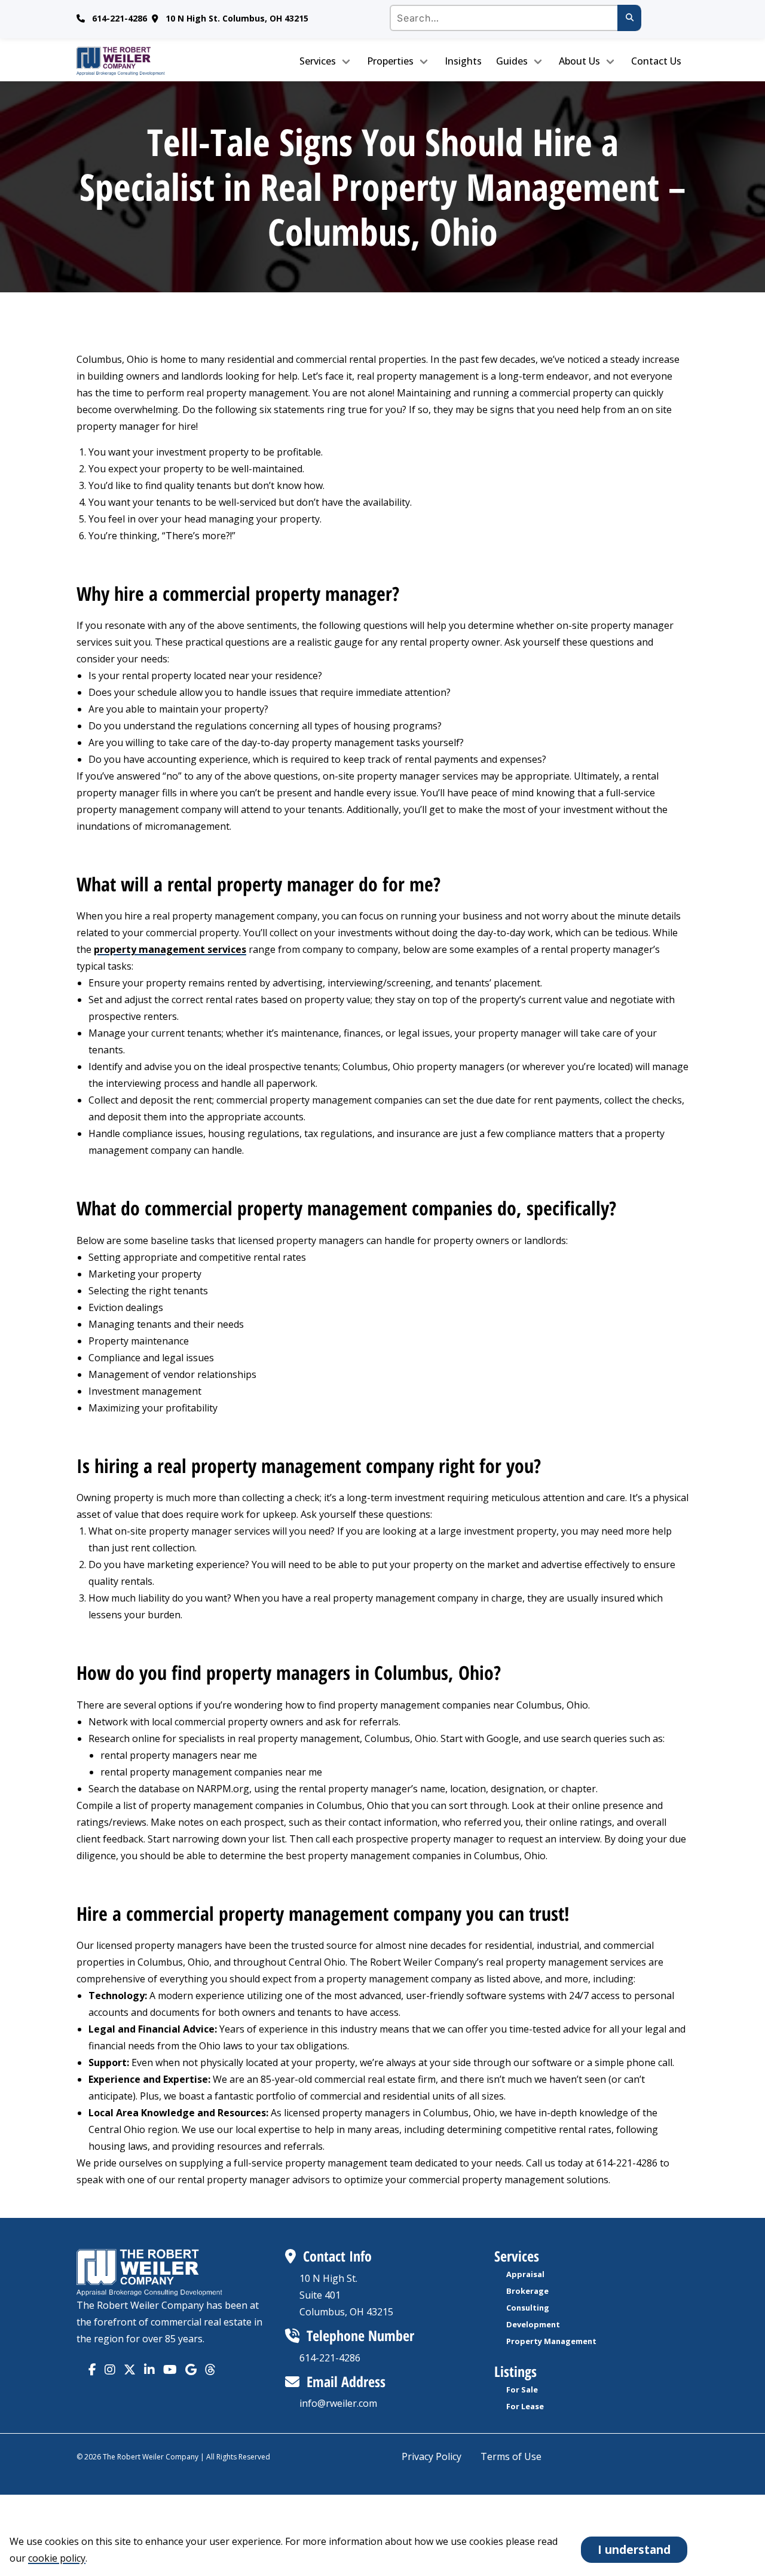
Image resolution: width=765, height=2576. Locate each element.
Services (318, 61)
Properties (390, 61)
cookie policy (57, 2558)
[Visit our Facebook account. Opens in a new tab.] (92, 2369)
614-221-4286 (120, 18)
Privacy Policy (432, 2456)
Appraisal (525, 2274)
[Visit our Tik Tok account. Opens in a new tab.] (191, 2369)
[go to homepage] (148, 61)
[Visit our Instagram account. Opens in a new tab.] (110, 2369)
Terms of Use (511, 2456)
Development (533, 2324)
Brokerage (527, 2291)
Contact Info (337, 2256)
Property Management (551, 2341)
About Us (579, 61)
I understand (634, 2549)
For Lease (525, 2406)
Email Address (346, 2381)
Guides (512, 61)
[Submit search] (629, 18)
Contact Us (656, 61)
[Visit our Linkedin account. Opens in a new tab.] (149, 2369)
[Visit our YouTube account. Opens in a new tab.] (170, 2369)
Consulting (528, 2308)
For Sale (522, 2389)
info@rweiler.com (338, 2403)
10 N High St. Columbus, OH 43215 (237, 18)
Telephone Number (360, 2335)
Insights (463, 61)
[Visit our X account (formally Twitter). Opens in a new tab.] (130, 2369)
